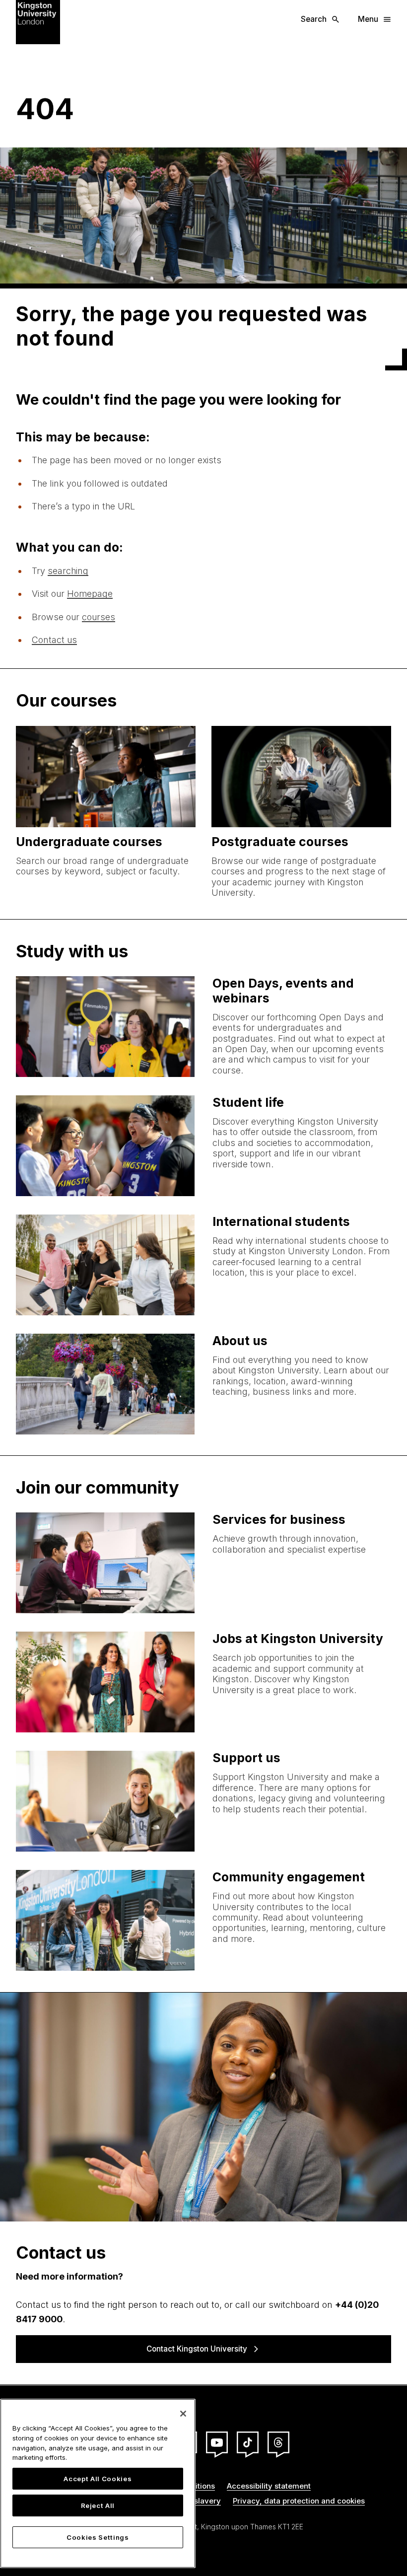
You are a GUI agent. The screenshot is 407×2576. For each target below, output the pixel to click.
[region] (98, 2483)
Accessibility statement (269, 2486)
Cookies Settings (98, 2537)
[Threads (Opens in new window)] (278, 2442)
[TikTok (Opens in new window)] (248, 2442)
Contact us (54, 640)
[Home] (38, 22)
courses (99, 617)
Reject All (98, 2505)
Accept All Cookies (98, 2479)
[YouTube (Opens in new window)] (217, 2442)
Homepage (90, 594)
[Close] (183, 2414)
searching (68, 571)
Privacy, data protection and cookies (299, 2501)
